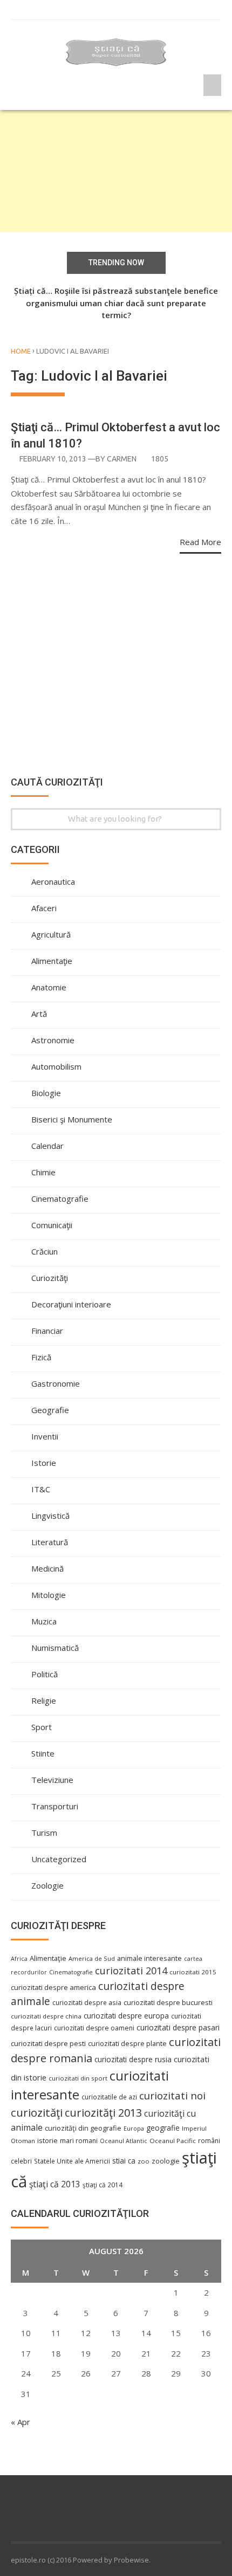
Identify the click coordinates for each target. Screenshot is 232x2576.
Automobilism (56, 1066)
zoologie (166, 2161)
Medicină (47, 1568)
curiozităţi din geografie (83, 2128)
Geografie (50, 1410)
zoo (144, 2161)
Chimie (43, 1172)
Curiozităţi (50, 1278)
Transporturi (55, 1806)
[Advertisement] (116, 171)
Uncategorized (59, 1859)
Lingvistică (50, 1516)
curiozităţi (37, 2112)
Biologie (46, 1093)
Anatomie (49, 987)
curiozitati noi (172, 2096)
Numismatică (55, 1648)
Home (21, 351)
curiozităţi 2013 (103, 2113)
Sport (42, 1727)
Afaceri (44, 908)
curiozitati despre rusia (133, 2059)
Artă (39, 1014)
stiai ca (124, 2161)
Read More (200, 542)
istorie (47, 2141)
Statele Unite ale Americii (72, 2161)
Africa (19, 1959)
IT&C (41, 1489)
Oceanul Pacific (173, 2141)
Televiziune (52, 1780)
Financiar (47, 1331)
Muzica (44, 1621)
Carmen (122, 459)
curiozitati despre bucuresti (168, 2003)
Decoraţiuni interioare (71, 1304)
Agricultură (51, 934)
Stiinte (43, 1753)
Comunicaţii (52, 1225)
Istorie (44, 1463)
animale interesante (149, 1958)
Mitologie (49, 1595)
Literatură (50, 1542)
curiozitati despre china (46, 2016)
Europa (134, 2129)
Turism (44, 1833)
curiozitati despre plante (127, 2043)
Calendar (47, 1146)
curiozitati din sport (78, 2078)
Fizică (41, 1357)
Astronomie (53, 1040)
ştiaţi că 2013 (55, 2184)
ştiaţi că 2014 (103, 2185)
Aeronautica (53, 881)
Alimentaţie (52, 961)
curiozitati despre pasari (178, 2027)
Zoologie (47, 1885)
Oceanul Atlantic (124, 2141)
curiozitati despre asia (87, 2002)
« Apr (21, 2422)
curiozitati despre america (53, 1987)
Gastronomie (56, 1383)
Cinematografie (60, 1199)
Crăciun (45, 1251)
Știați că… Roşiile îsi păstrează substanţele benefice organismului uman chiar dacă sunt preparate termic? (116, 303)
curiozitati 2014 (131, 1971)
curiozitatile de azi (109, 2097)
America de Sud (92, 1958)
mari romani (79, 2141)
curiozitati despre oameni (94, 2028)
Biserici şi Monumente (72, 1119)
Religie (44, 1700)
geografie (163, 2128)
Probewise (131, 2560)
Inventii (45, 1436)
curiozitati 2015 (193, 1972)
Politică (45, 1674)
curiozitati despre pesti (48, 2043)
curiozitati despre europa (126, 2016)
